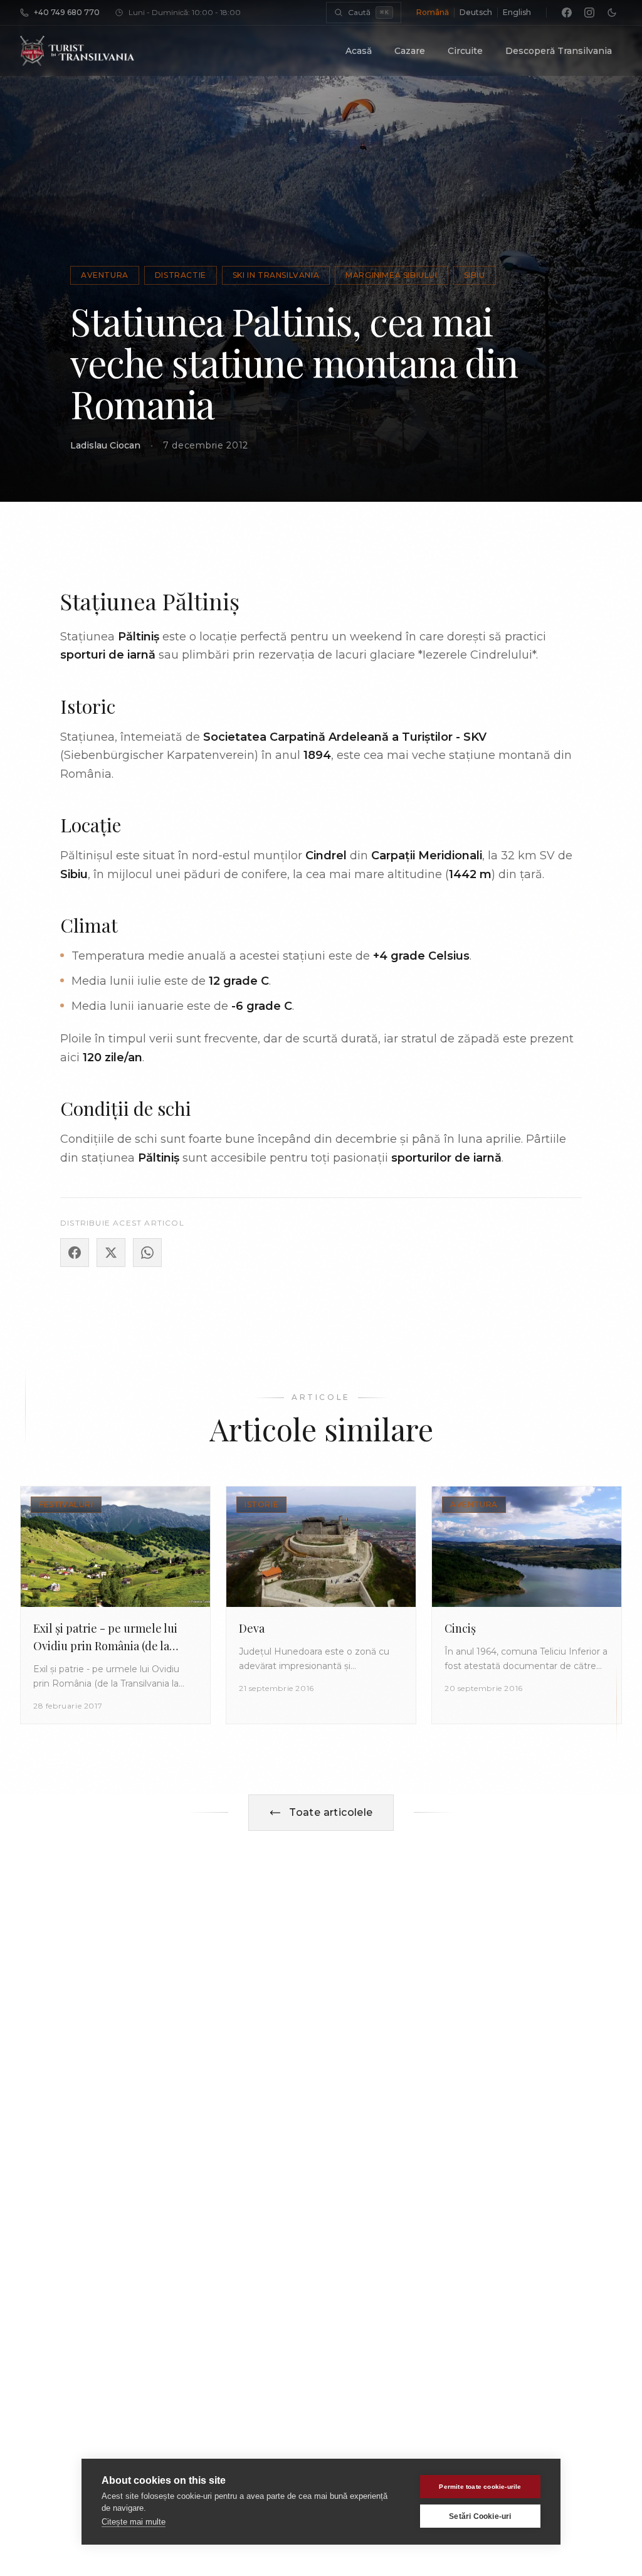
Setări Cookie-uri (480, 2516)
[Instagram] (589, 13)
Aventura (105, 275)
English (517, 12)
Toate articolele (331, 1812)
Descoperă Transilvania (559, 51)
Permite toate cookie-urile (480, 2487)
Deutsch (476, 12)
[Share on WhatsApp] (147, 1253)
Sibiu (475, 275)
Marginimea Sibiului (391, 275)
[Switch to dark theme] (612, 13)
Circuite (465, 51)
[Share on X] (111, 1253)
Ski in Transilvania (276, 275)
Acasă (359, 51)
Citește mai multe (134, 2522)
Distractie (181, 275)
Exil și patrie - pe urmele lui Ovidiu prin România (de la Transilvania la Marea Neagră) (110, 1646)
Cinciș (460, 1628)
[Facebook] (567, 13)
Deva (252, 1628)
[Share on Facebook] (75, 1253)
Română (433, 12)
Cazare (410, 51)
